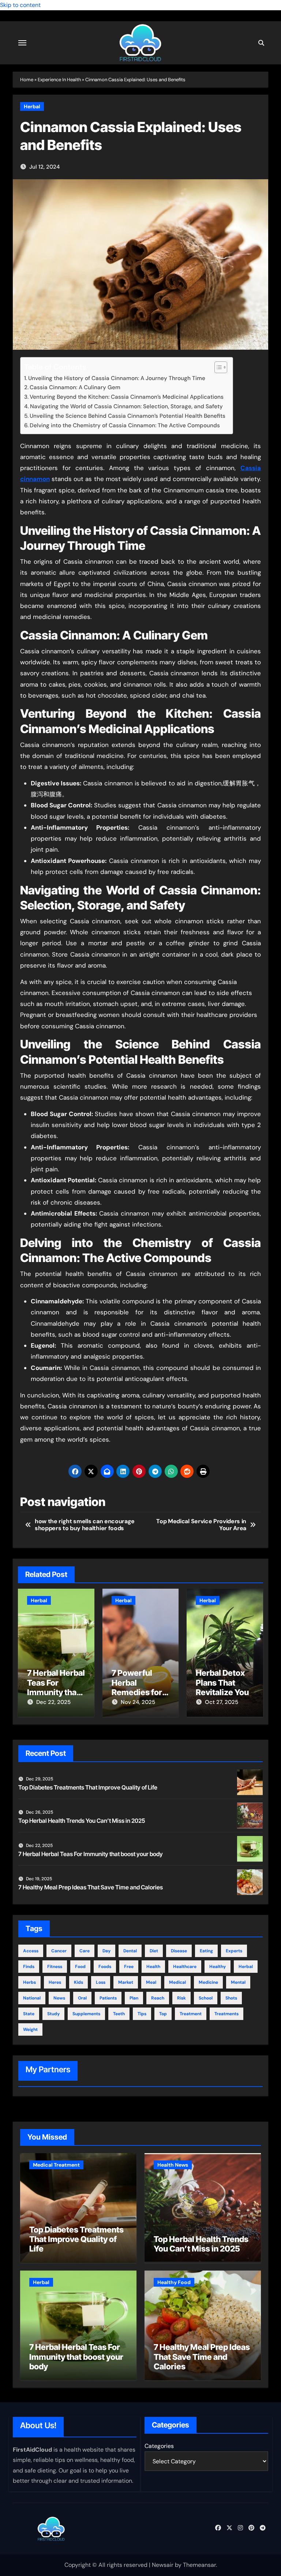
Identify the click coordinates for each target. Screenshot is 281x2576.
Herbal (32, 106)
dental (130, 1951)
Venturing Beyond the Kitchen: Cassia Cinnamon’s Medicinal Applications (127, 397)
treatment (191, 2014)
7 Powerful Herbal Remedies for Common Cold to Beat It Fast (138, 1692)
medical (177, 1982)
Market (126, 1982)
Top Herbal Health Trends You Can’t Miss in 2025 (82, 1821)
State (29, 2014)
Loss (101, 1982)
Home (27, 80)
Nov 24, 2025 (138, 1702)
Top (163, 2014)
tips (142, 2014)
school (206, 1998)
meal (151, 1982)
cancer (59, 1951)
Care (85, 1951)
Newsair (163, 2565)
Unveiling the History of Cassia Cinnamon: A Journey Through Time (117, 378)
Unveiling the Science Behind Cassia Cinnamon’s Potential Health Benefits (128, 416)
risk (181, 1998)
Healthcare (185, 1967)
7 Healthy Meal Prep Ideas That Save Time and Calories (91, 1887)
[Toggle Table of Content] (217, 367)
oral (82, 1998)
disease (179, 1951)
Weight (30, 2029)
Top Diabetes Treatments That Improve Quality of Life (88, 1787)
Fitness (55, 1967)
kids (78, 1982)
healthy (218, 1967)
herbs (29, 1982)
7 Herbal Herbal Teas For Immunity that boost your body (56, 1692)
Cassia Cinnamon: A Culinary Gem (75, 387)
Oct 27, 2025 (222, 1702)
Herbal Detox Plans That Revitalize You (222, 1683)
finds (29, 1967)
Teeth (119, 2014)
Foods (105, 1967)
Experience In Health (59, 80)
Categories (159, 2446)
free (129, 1967)
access (31, 1951)
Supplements (86, 2014)
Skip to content (20, 5)
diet (154, 1951)
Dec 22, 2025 (53, 1702)
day (106, 1951)
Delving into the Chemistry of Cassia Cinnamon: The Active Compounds (125, 425)
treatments (226, 2014)
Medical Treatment (56, 2165)
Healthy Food (174, 2282)
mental (238, 1982)
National (32, 1998)
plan (134, 1998)
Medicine (208, 1982)
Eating (206, 1951)
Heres (55, 1982)
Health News (173, 2165)
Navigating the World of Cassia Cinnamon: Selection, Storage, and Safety (126, 406)
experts (234, 1951)
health (153, 1967)
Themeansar (199, 2565)
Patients (108, 1998)
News (59, 1998)
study (53, 2014)
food (80, 1967)
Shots (231, 1998)
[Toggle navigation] (22, 43)
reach (158, 1998)
